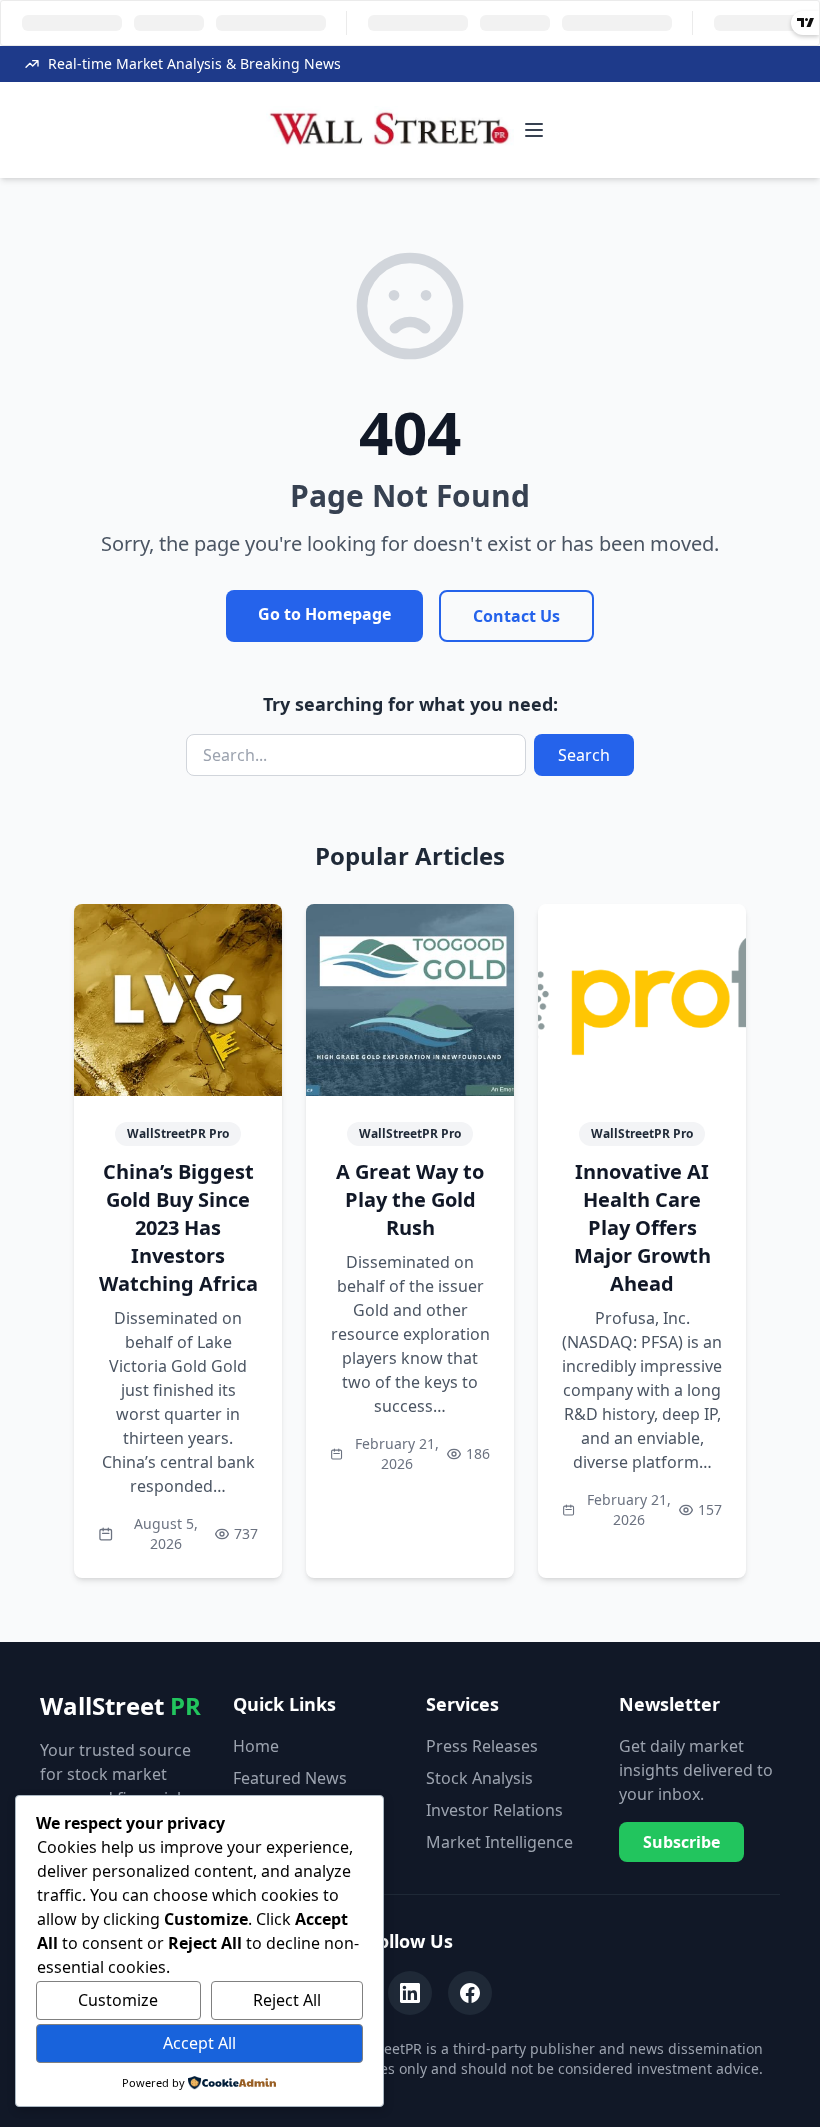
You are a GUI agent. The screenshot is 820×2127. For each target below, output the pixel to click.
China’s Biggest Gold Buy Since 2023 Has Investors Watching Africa (178, 1227)
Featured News (290, 1778)
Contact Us (516, 616)
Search (584, 755)
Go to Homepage (324, 614)
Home (256, 1746)
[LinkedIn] (410, 1993)
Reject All (287, 2000)
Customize (118, 2000)
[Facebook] (470, 1993)
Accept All (199, 2043)
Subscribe (681, 1842)
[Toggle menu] (534, 130)
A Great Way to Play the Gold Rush (410, 1199)
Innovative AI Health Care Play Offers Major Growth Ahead (642, 1227)
